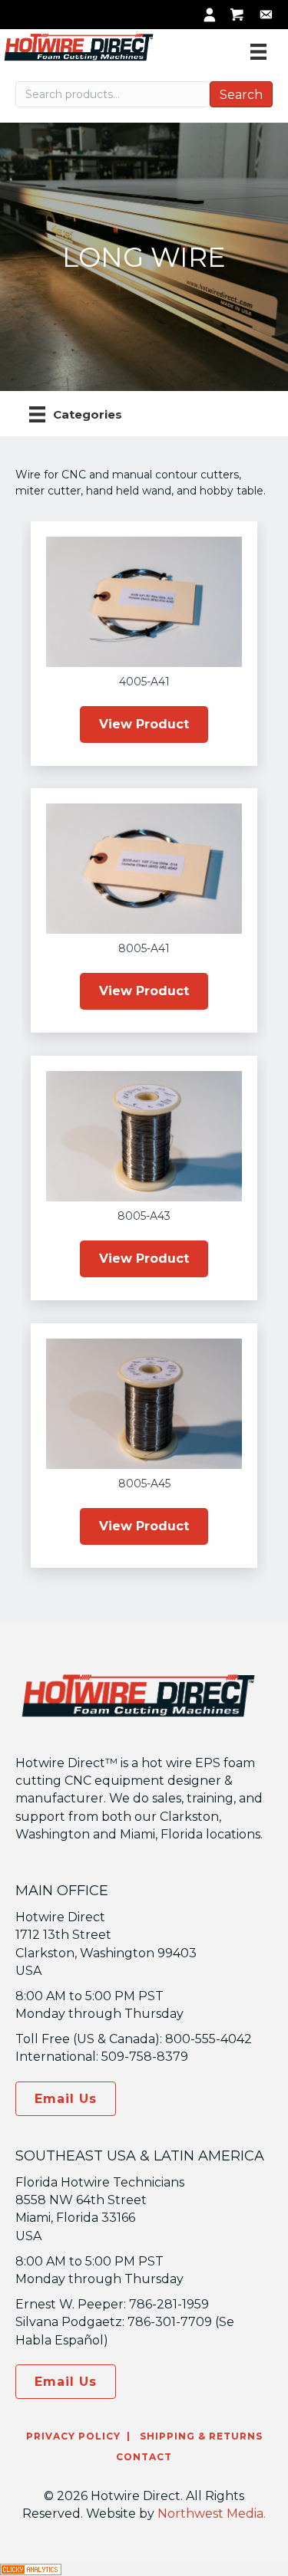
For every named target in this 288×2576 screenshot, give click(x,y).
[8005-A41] (144, 868)
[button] (144, 724)
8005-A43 (144, 1216)
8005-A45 (144, 1483)
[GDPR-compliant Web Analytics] (31, 2568)
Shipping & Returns (200, 2436)
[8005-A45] (144, 1403)
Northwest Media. (212, 2514)
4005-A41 (144, 682)
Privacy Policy (73, 2436)
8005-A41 (144, 948)
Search (241, 95)
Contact (144, 2457)
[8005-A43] (144, 1135)
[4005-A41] (144, 601)
